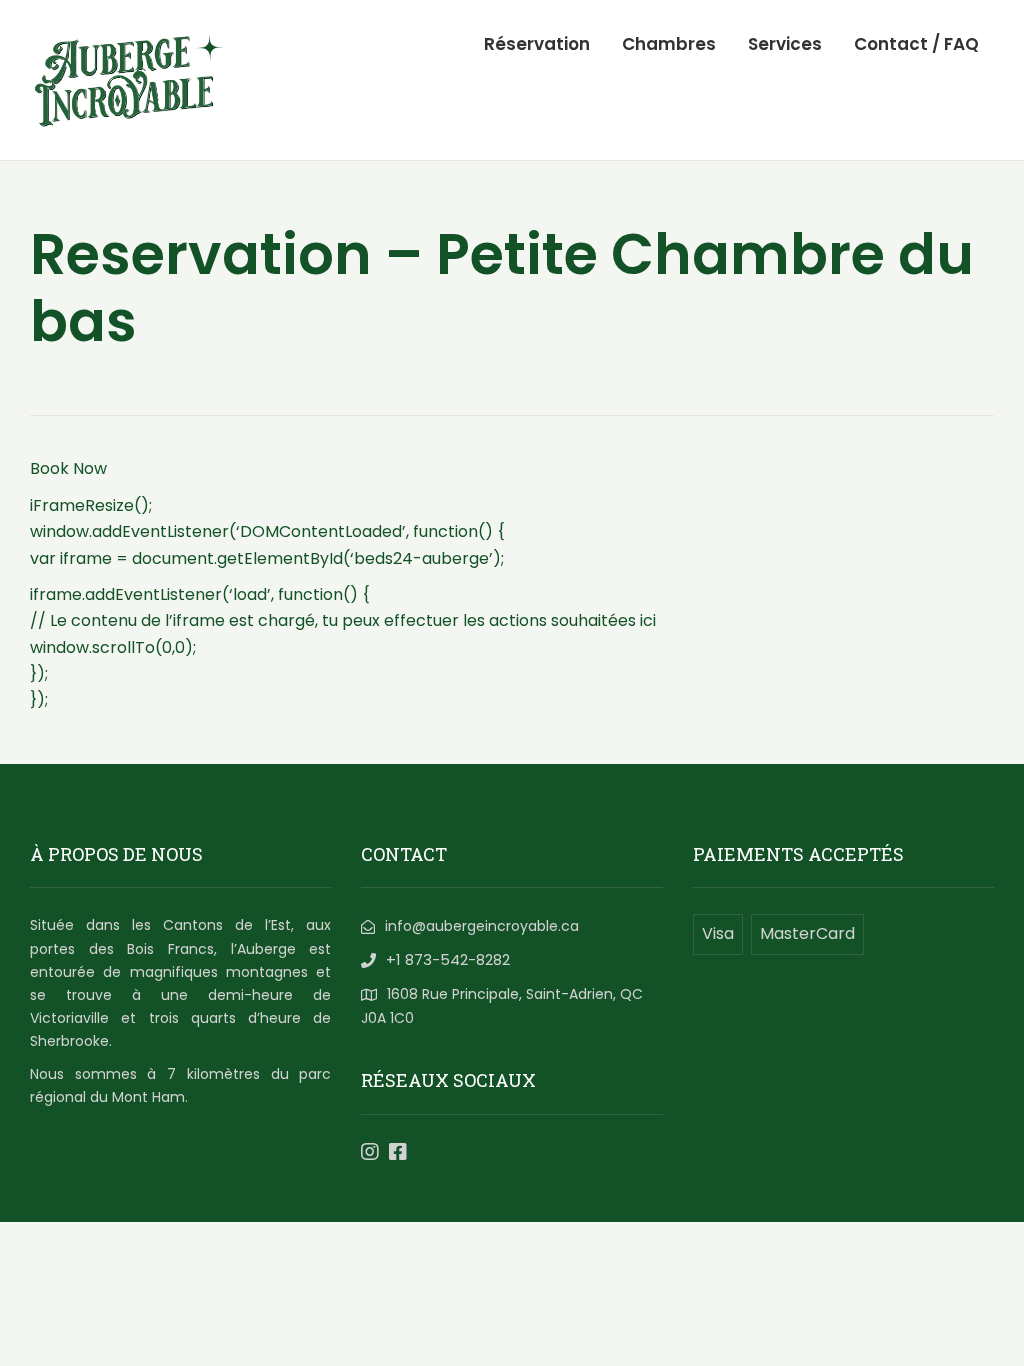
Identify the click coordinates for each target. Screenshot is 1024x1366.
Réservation (537, 44)
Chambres (669, 44)
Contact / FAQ (916, 44)
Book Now (68, 468)
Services (785, 44)
